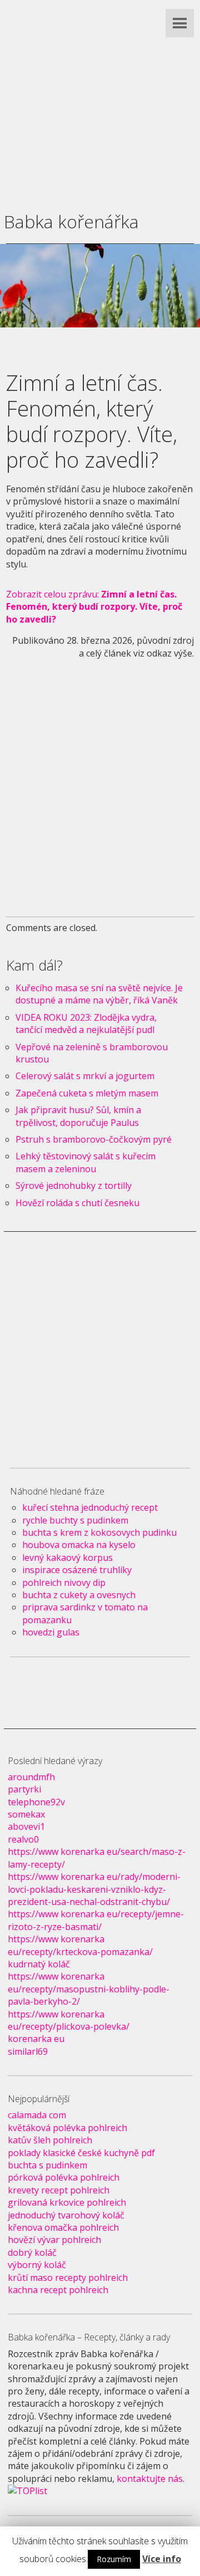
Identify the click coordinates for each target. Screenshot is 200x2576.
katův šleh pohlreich (50, 2140)
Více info (162, 2559)
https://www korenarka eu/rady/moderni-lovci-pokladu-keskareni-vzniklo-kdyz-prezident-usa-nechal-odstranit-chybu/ (94, 1889)
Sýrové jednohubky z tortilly (74, 1186)
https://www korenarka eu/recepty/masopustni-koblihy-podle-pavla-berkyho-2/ (89, 1989)
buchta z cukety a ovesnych (79, 1595)
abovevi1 (26, 1826)
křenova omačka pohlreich (63, 2227)
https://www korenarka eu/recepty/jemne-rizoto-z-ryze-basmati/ (96, 1920)
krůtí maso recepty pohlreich (68, 2278)
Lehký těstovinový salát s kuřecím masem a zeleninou (86, 1162)
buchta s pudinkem (47, 2165)
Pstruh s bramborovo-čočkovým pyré (94, 1139)
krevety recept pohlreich (59, 2190)
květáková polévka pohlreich (67, 2128)
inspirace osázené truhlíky (77, 1570)
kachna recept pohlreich (58, 2290)
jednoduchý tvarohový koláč (66, 2215)
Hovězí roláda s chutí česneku (77, 1203)
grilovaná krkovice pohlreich (67, 2202)
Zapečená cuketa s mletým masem (87, 1093)
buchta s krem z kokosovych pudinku (99, 1532)
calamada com (37, 2115)
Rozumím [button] (114, 2559)
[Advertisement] (100, 100)
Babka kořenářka (71, 221)
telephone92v (36, 1802)
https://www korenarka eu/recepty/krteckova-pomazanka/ (80, 1945)
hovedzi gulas (51, 1632)
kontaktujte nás (150, 2479)
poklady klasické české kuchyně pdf (81, 2153)
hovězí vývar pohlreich (54, 2240)
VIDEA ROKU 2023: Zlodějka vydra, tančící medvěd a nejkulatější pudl (86, 1023)
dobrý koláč (32, 2252)
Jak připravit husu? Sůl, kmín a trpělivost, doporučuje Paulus (78, 1116)
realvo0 (23, 1839)
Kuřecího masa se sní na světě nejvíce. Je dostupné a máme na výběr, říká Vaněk (99, 994)
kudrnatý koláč (39, 1964)
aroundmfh (31, 1777)
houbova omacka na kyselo (79, 1545)
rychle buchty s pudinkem (75, 1520)
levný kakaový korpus (67, 1558)
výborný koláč (37, 2265)
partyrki (24, 1789)
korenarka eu (36, 2039)
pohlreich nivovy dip (64, 1583)
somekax (26, 1814)
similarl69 (28, 2051)
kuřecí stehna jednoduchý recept (90, 1507)
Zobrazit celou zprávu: (94, 607)
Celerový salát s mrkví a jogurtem (85, 1076)
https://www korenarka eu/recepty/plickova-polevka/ (69, 2020)
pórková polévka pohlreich (64, 2177)
